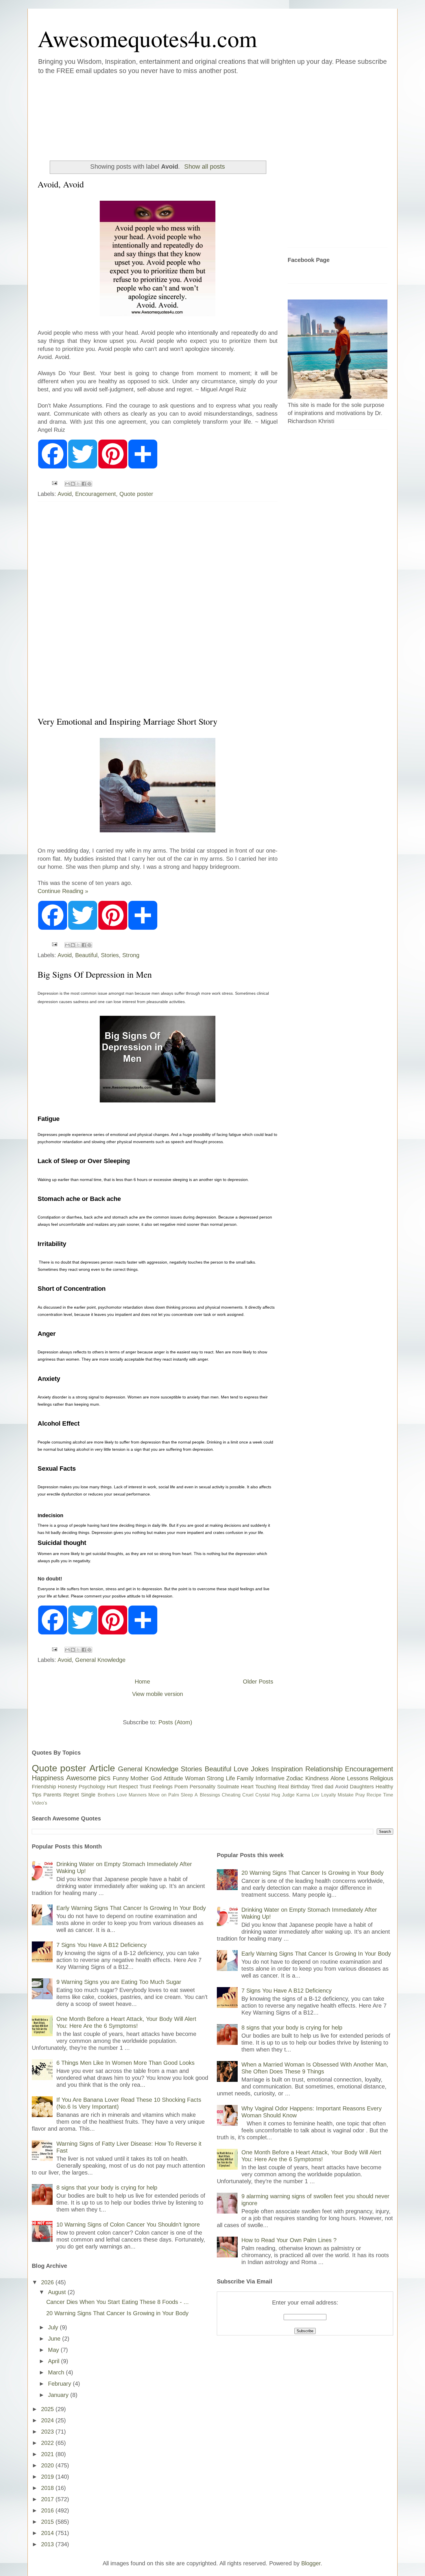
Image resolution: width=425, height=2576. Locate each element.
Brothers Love (112, 1795)
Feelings (163, 1787)
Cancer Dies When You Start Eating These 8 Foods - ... (118, 2302)
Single (88, 1795)
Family (245, 1778)
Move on (157, 1795)
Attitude (173, 1778)
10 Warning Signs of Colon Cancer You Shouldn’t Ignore (128, 2225)
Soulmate (228, 1787)
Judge (288, 1795)
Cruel (248, 1795)
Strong (131, 955)
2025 (48, 2409)
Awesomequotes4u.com (147, 38)
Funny (121, 1778)
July (54, 2327)
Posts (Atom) (175, 1722)
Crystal (263, 1795)
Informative (270, 1778)
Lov (315, 1795)
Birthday (300, 1787)
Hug (276, 1795)
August (58, 2292)
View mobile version (158, 1694)
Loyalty (329, 1795)
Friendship (44, 1787)
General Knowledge (100, 1660)
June (55, 2339)
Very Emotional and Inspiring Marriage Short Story (127, 721)
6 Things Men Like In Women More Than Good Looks (125, 2063)
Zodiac (295, 1778)
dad (329, 1787)
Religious (382, 1778)
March (57, 2372)
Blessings (210, 1795)
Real (283, 1787)
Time (388, 1795)
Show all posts (205, 167)
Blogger (311, 2563)
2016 (48, 2510)
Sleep (187, 1795)
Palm (174, 1795)
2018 (48, 2488)
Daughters (362, 1787)
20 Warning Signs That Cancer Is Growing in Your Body (117, 2313)
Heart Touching (258, 1787)
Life (230, 1778)
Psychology (92, 1787)
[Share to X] (78, 484)
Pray (360, 1795)
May (54, 2350)
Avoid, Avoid (61, 184)
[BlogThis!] (73, 484)
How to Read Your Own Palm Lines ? (289, 2240)
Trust (145, 1787)
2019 (48, 2477)
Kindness (317, 1778)
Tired (317, 1787)
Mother (139, 1778)
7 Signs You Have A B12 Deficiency (101, 1945)
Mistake (346, 1795)
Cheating (231, 1795)
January (59, 2395)
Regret (71, 1795)
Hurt (112, 1787)
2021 (48, 2454)
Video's (39, 1803)
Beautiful (86, 955)
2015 (48, 2522)
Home (142, 1682)
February (60, 2384)
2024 (48, 2420)
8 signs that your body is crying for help (107, 2188)
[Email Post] (54, 483)
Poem (181, 1787)
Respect (128, 1787)
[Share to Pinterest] (89, 484)
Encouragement (96, 494)
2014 (48, 2533)
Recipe (374, 1795)
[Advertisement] (178, 115)
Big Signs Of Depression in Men (95, 974)
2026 (48, 2282)
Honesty (67, 1787)
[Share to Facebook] (84, 484)
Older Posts (258, 1682)
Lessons (358, 1778)
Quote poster (136, 494)
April (54, 2361)
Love (241, 1769)
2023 (48, 2432)
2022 (48, 2443)
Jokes (260, 1769)
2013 (48, 2544)
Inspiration (287, 1769)
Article (102, 1768)
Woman (195, 1778)
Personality (203, 1787)
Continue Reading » (63, 891)
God (156, 1778)
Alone (338, 1778)
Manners (138, 1795)
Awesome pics (88, 1778)
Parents (52, 1795)
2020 (48, 2465)
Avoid (65, 494)
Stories (110, 955)
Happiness (48, 1778)
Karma (303, 1795)
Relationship (324, 1769)
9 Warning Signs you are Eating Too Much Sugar (119, 1982)
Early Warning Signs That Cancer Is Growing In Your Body (131, 1908)
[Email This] (67, 484)
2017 (48, 2499)
